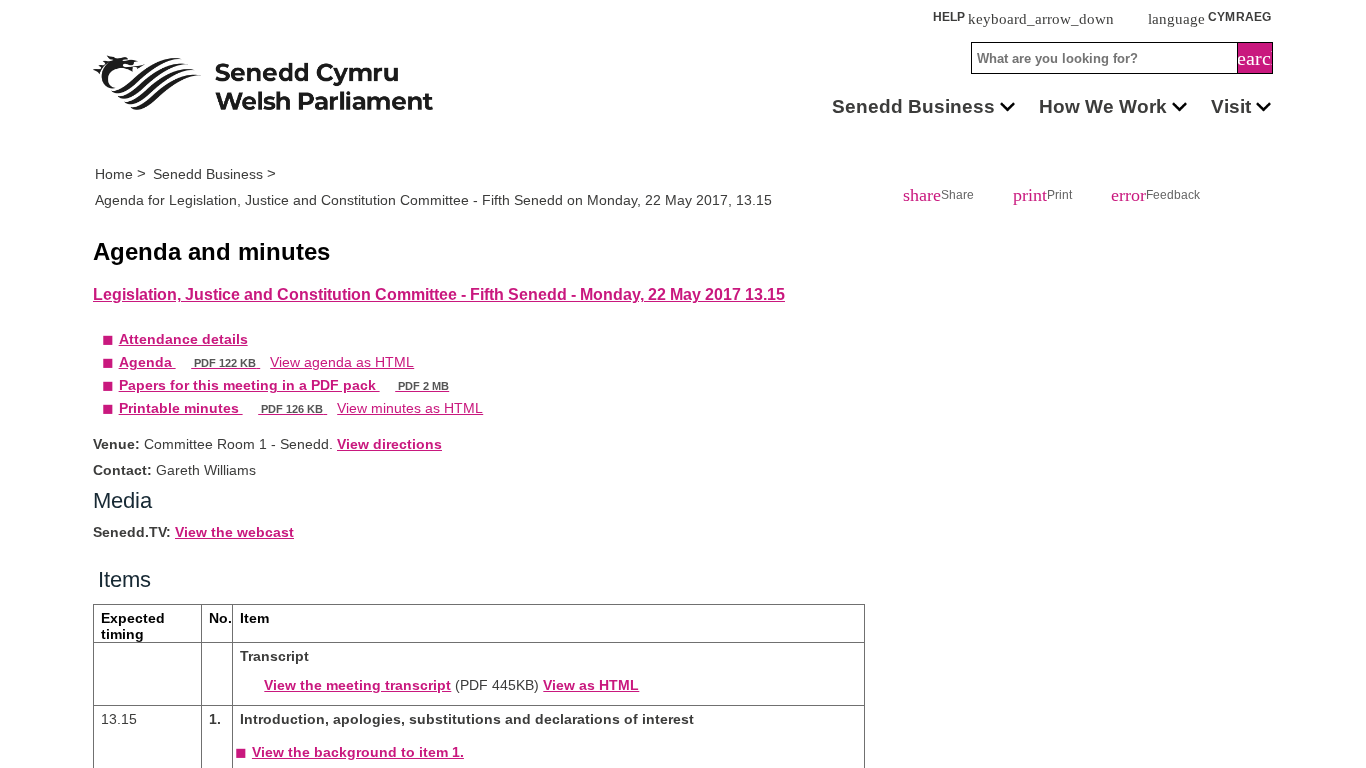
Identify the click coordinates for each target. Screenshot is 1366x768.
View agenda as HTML (373, 397)
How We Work (1092, 105)
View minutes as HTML (453, 463)
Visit (1230, 105)
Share (929, 198)
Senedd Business (891, 105)
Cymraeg (1229, 17)
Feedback (1120, 198)
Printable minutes (239, 463)
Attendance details (193, 364)
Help (1128, 17)
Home (117, 174)
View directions (423, 501)
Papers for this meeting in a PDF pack (310, 430)
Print (1019, 198)
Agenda (200, 397)
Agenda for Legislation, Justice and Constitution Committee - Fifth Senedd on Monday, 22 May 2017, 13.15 (474, 202)
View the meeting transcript (356, 756)
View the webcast (255, 595)
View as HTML (616, 756)
